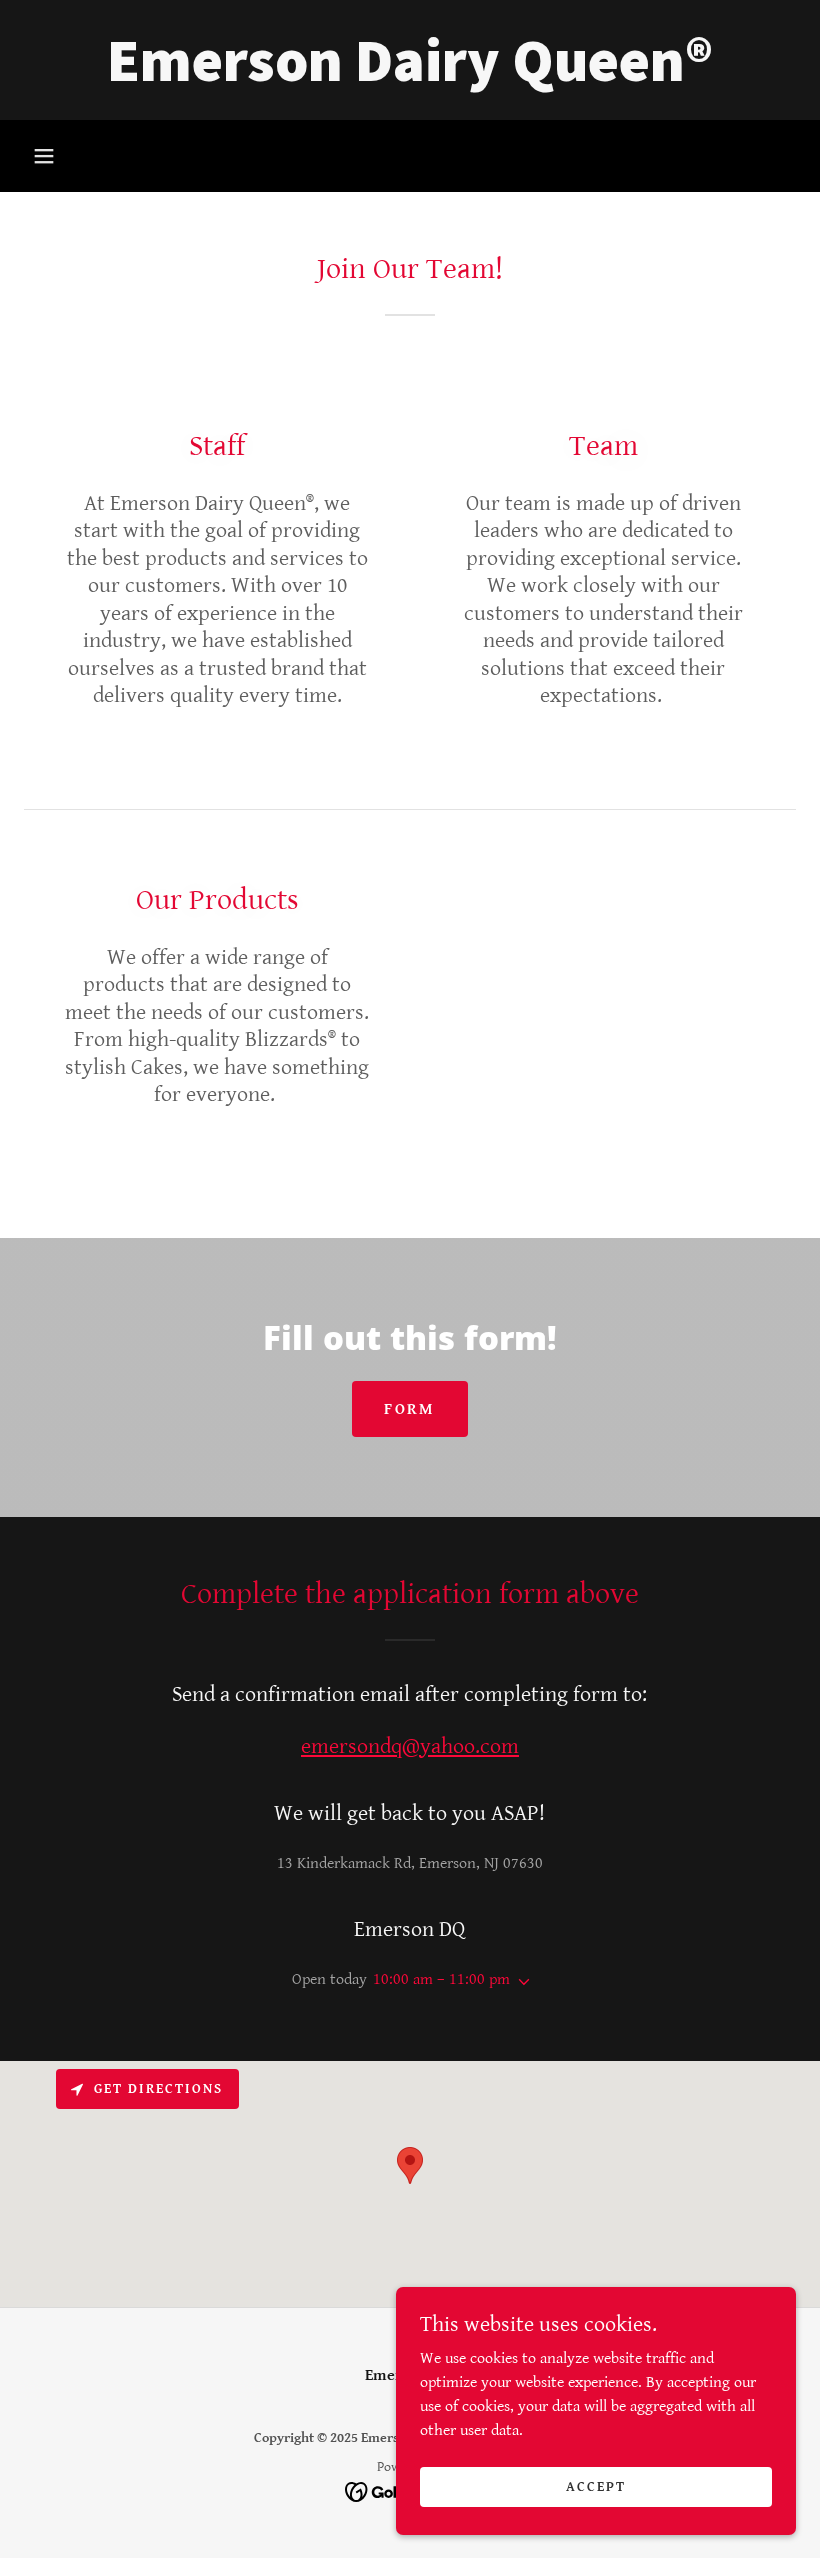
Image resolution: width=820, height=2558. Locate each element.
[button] (44, 156)
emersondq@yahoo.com (410, 1746)
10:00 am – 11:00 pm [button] (441, 1979)
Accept (596, 2486)
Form (409, 1409)
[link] (410, 76)
